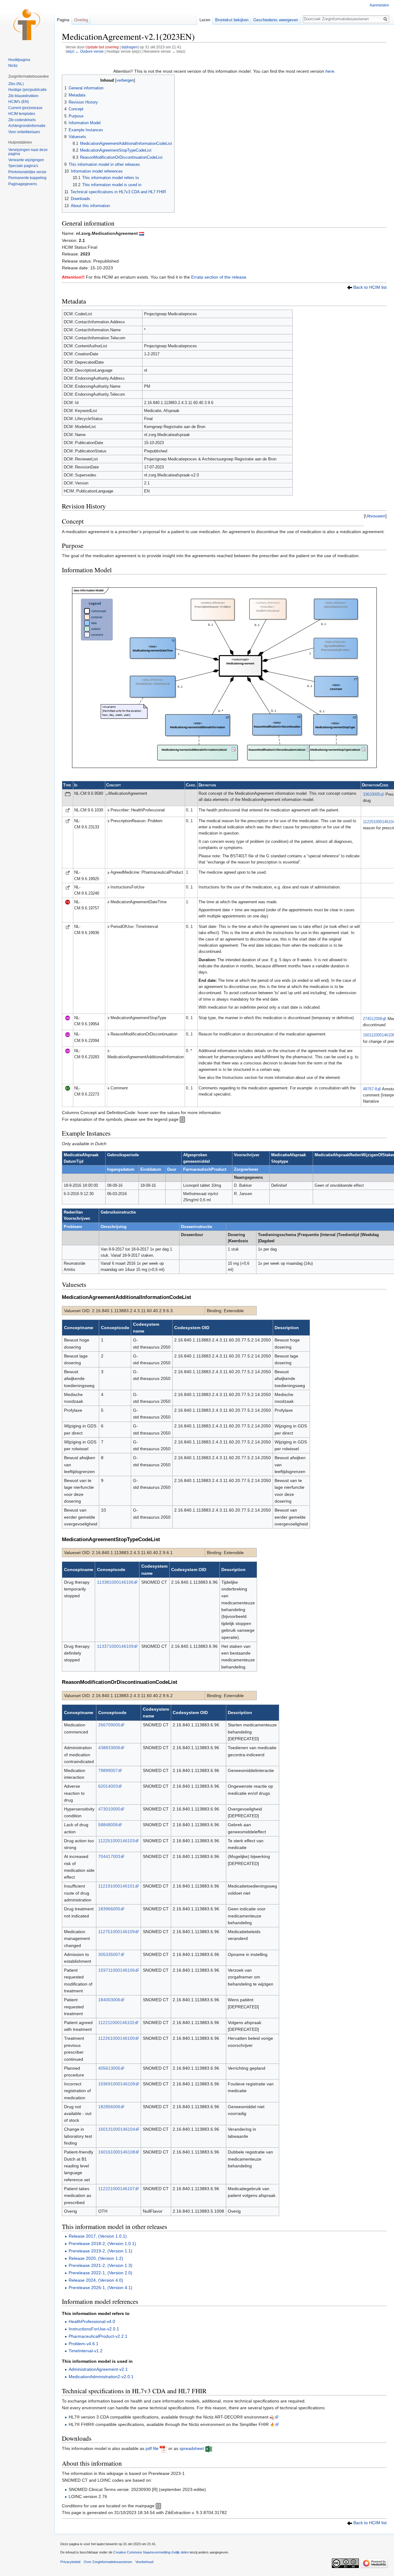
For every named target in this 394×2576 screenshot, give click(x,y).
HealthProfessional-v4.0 (92, 2321)
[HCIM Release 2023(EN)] (350, 287)
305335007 (109, 1954)
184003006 (109, 2000)
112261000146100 (117, 2038)
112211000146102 (116, 2023)
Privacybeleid (70, 2562)
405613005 (109, 2068)
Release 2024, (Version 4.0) (96, 2280)
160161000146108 (117, 2152)
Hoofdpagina (19, 60)
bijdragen (130, 47)
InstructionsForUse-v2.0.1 (94, 2329)
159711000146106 (117, 1970)
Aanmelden (379, 5)
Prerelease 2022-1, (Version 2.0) (101, 2273)
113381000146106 (115, 1582)
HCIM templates (22, 114)
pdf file (152, 2448)
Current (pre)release (25, 108)
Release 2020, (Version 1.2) (96, 2258)
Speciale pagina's (23, 166)
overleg (113, 47)
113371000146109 (115, 1646)
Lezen (205, 20)
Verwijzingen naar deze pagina (28, 152)
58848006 (108, 1825)
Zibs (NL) (16, 84)
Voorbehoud (144, 2562)
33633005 (372, 794)
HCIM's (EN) (19, 102)
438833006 (109, 1748)
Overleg (81, 20)
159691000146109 (117, 2084)
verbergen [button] (125, 80)
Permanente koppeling (27, 178)
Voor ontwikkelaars (24, 132)
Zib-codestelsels (22, 120)
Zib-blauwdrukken (23, 96)
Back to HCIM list (370, 287)
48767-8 (370, 1089)
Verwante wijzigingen (26, 160)
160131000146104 (117, 2129)
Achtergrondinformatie (27, 126)
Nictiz (13, 66)
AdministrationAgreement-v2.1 (98, 2369)
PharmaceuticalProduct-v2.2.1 (98, 2336)
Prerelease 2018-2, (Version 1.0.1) (102, 2243)
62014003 (108, 1786)
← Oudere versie (90, 51)
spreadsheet (192, 2448)
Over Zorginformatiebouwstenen (108, 2562)
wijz (70, 51)
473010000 (109, 1809)
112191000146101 (117, 1886)
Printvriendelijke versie (27, 172)
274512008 (373, 1019)
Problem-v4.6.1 (84, 2344)
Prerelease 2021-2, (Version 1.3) (101, 2265)
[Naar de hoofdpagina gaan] (27, 25)
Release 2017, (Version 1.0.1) (98, 2236)
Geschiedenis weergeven (276, 20)
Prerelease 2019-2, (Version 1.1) (101, 2251)
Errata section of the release (219, 277)
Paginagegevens (23, 184)
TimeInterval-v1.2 (86, 2351)
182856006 (109, 2107)
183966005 (109, 1909)
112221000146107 (117, 2189)
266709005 (109, 1725)
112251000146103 (117, 1841)
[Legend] (182, 1119)
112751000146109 (117, 1932)
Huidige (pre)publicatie (28, 90)
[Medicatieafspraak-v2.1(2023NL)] (142, 233)
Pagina (63, 20)
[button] (375, 516)
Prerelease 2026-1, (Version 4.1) (101, 2288)
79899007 (108, 1770)
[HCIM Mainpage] (158, 2506)
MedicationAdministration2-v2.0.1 (101, 2377)
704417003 (109, 1856)
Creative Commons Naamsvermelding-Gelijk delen (151, 2552)
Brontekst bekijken (232, 20)
